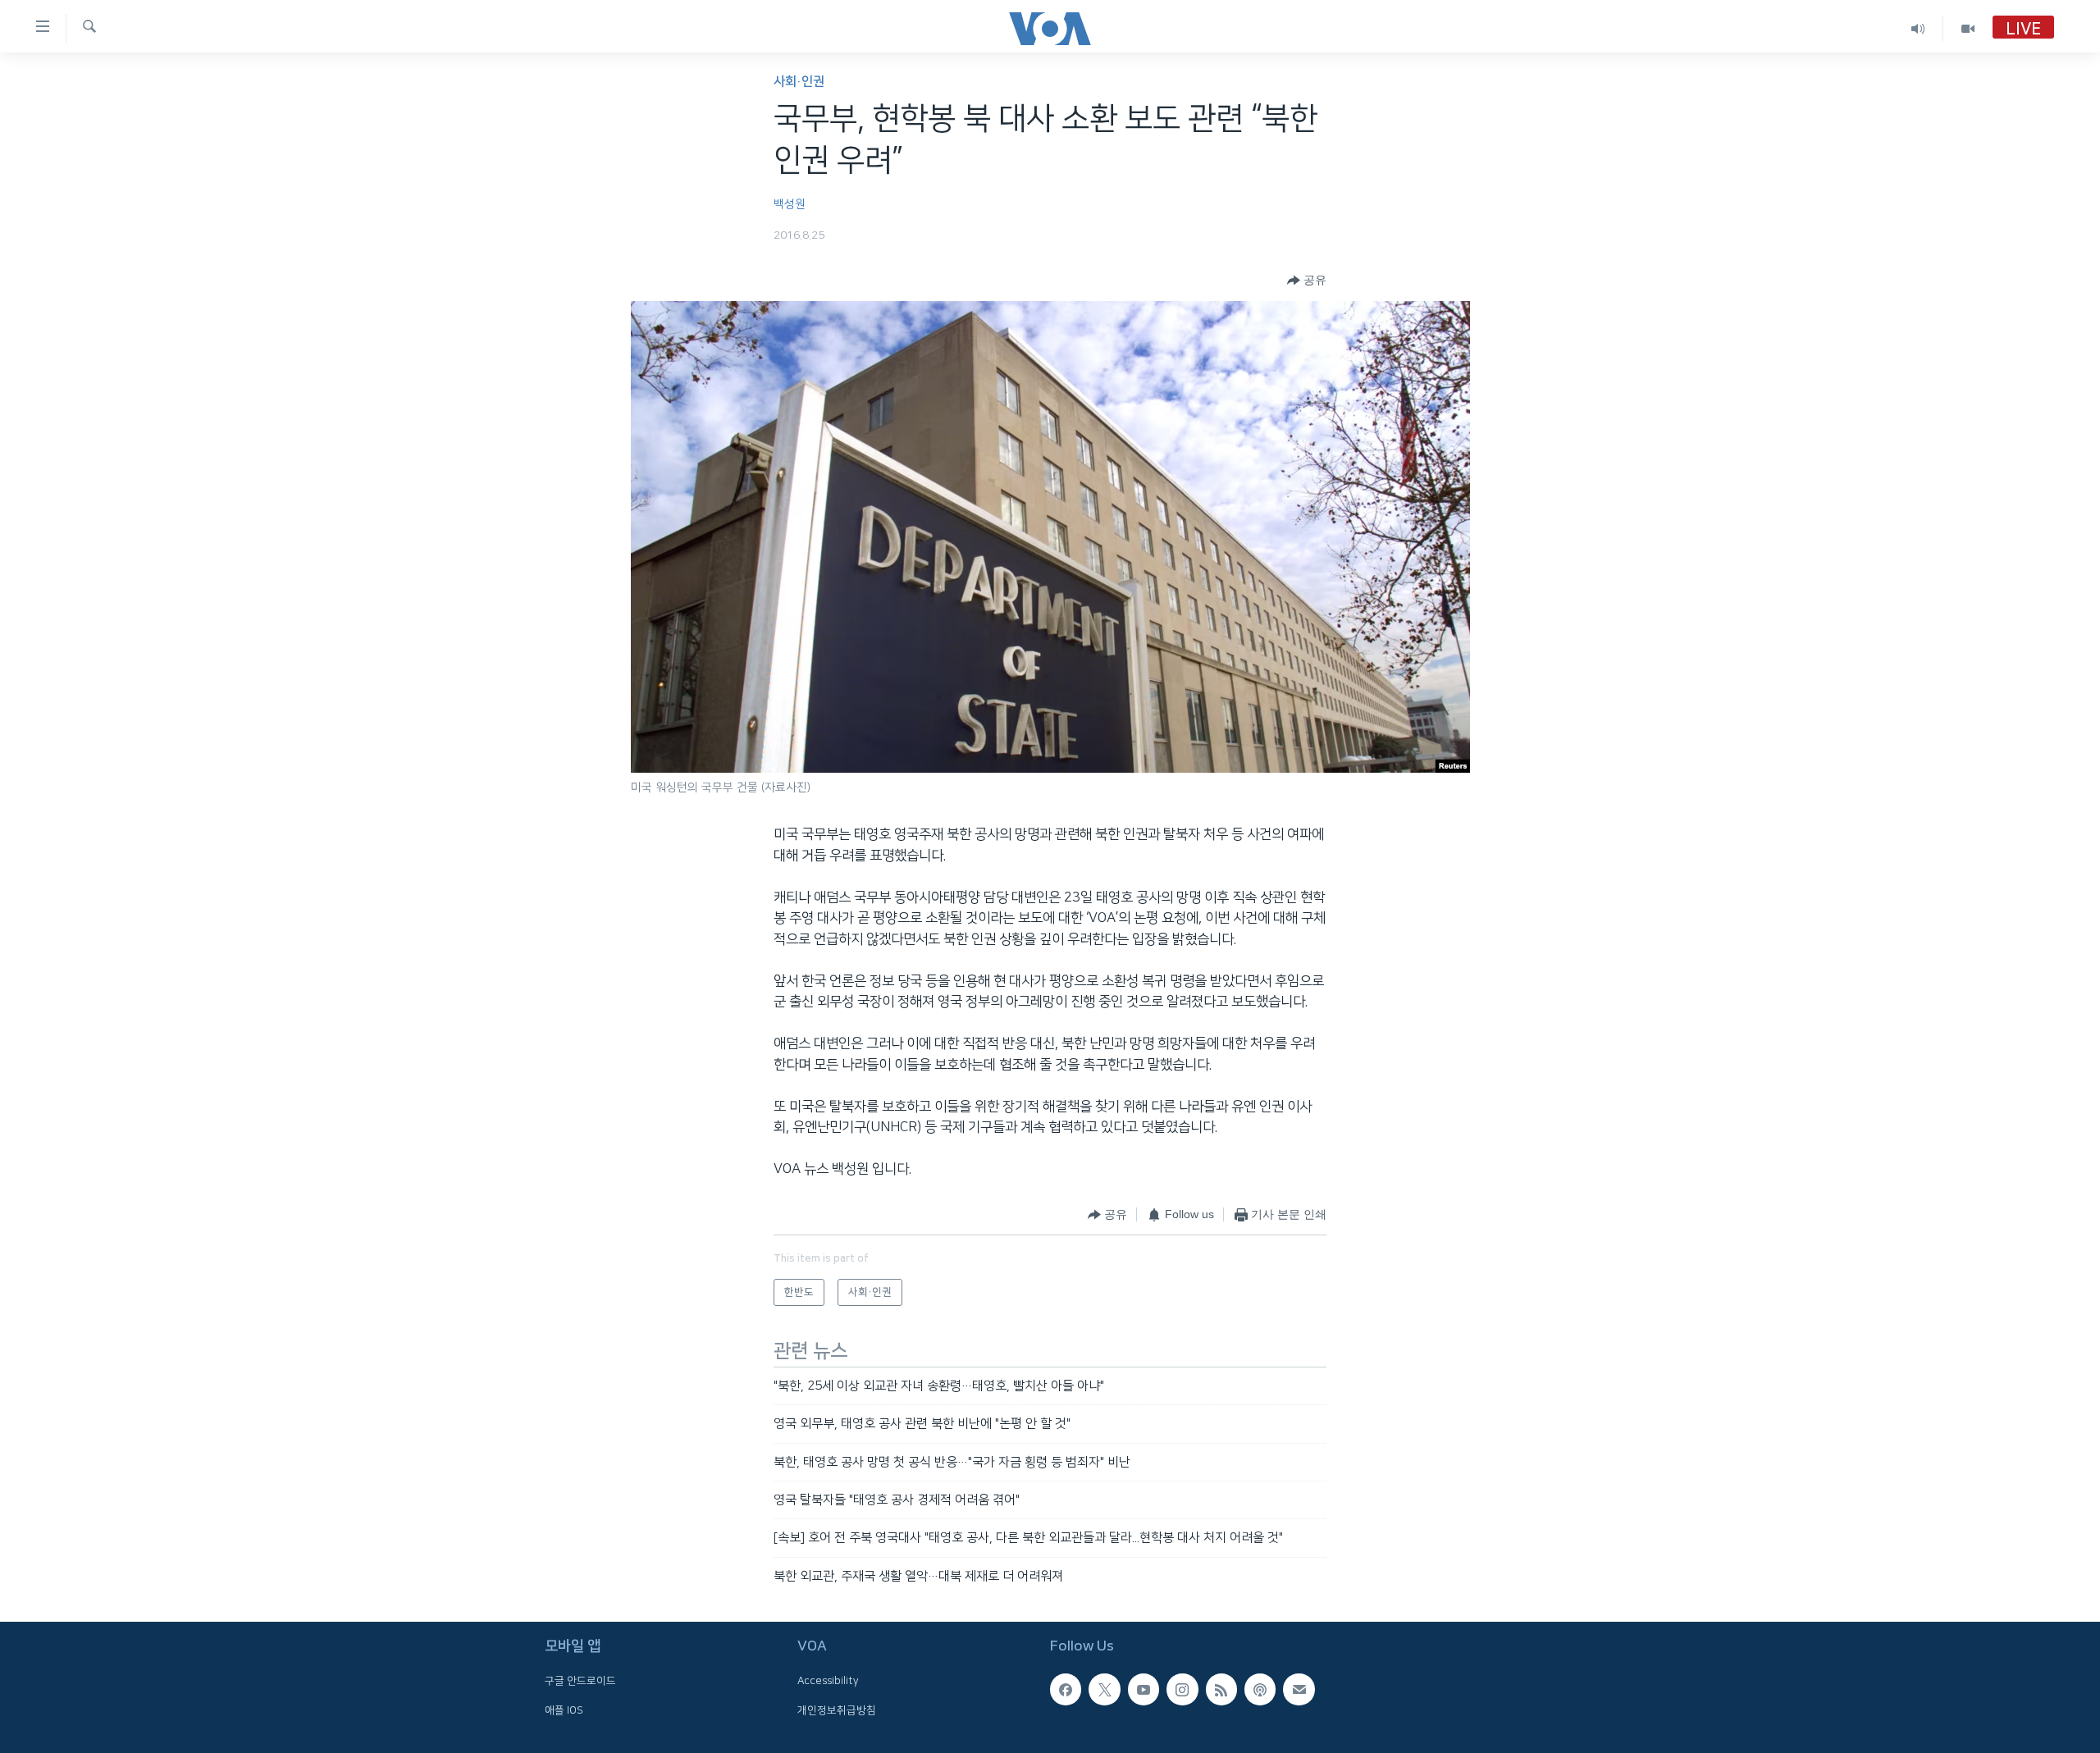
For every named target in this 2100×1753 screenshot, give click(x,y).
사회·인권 (799, 82)
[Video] (1968, 28)
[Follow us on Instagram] (1182, 1690)
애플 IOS (564, 1710)
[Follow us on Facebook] (1066, 1690)
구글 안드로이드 (580, 1682)
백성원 (790, 204)
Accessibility (828, 1682)
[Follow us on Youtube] (1144, 1690)
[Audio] (1918, 28)
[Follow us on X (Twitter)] (1104, 1690)
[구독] (1299, 1690)
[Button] (1307, 281)
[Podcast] (1260, 1690)
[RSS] (1221, 1690)
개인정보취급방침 (837, 1710)
